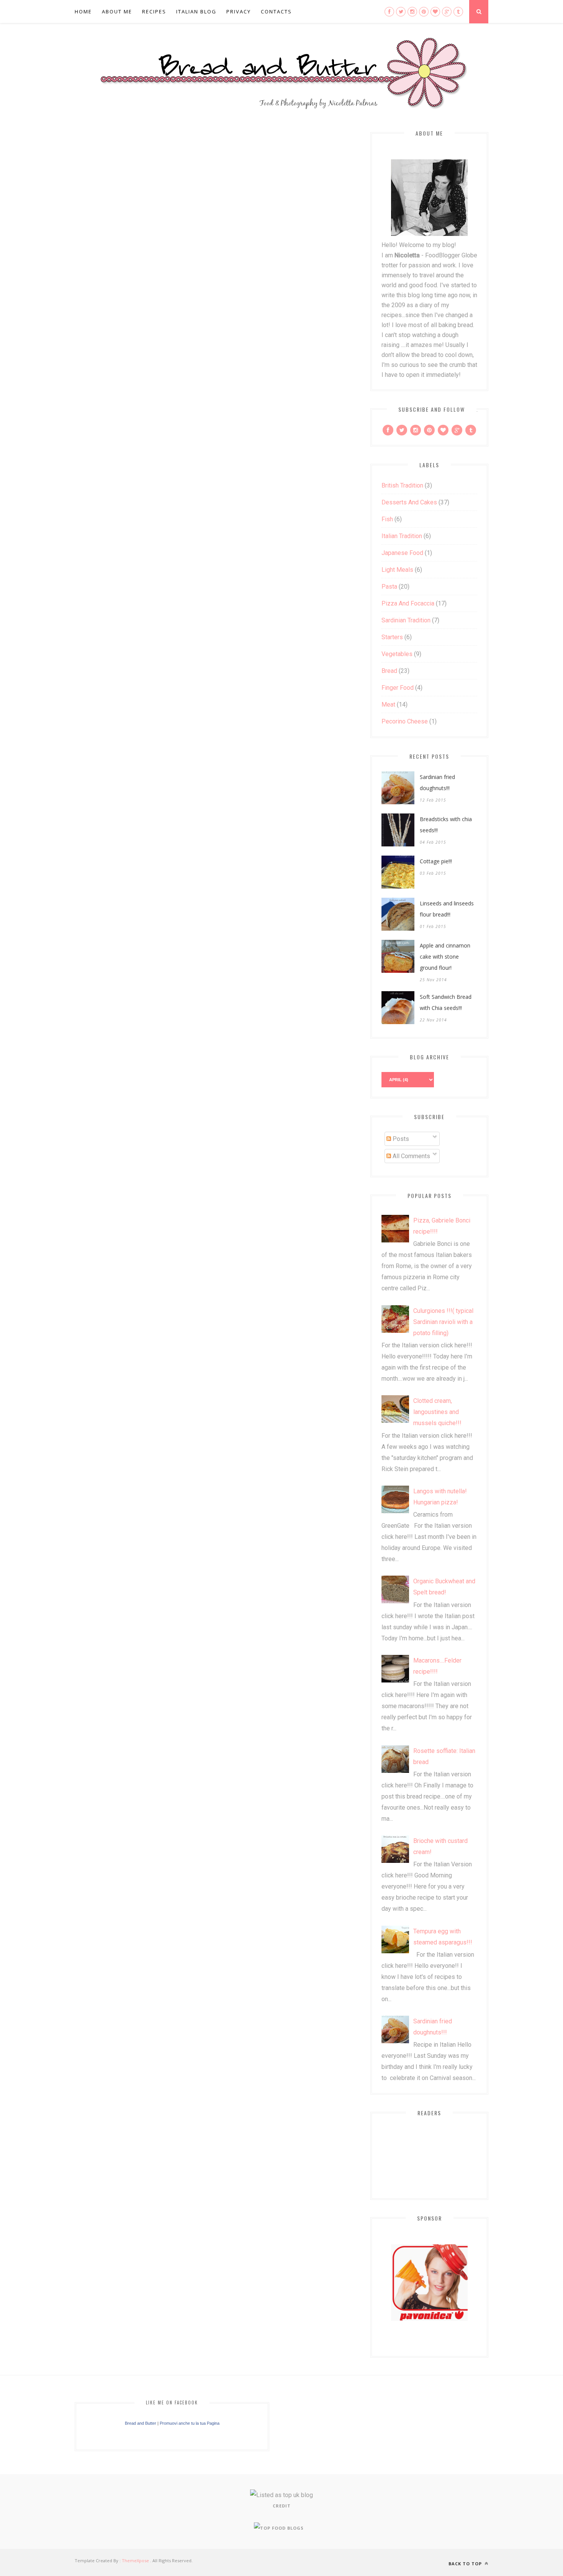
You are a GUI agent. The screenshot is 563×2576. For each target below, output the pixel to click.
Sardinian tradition (406, 620)
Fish (387, 519)
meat (388, 705)
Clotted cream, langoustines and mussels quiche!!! (437, 1412)
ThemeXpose (135, 2560)
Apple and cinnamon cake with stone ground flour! (445, 957)
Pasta (389, 587)
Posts (400, 1139)
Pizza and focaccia (408, 603)
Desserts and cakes (409, 502)
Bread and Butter (141, 2423)
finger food (398, 688)
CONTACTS (276, 11)
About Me (117, 11)
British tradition (402, 485)
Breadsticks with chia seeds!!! (446, 825)
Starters (392, 637)
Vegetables (397, 654)
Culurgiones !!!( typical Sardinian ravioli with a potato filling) (443, 1322)
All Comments (411, 1156)
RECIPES (154, 11)
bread (389, 671)
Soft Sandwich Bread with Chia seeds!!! (446, 1002)
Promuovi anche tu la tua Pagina (190, 2423)
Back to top (466, 2564)
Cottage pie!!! (436, 861)
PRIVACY (239, 11)
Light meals (397, 570)
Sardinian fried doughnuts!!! (437, 782)
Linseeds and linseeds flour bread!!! (447, 909)
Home (83, 11)
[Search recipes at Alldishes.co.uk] (279, 2528)
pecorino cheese (405, 721)
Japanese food (402, 553)
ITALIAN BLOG (196, 11)
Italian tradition (402, 536)
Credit (282, 2506)
